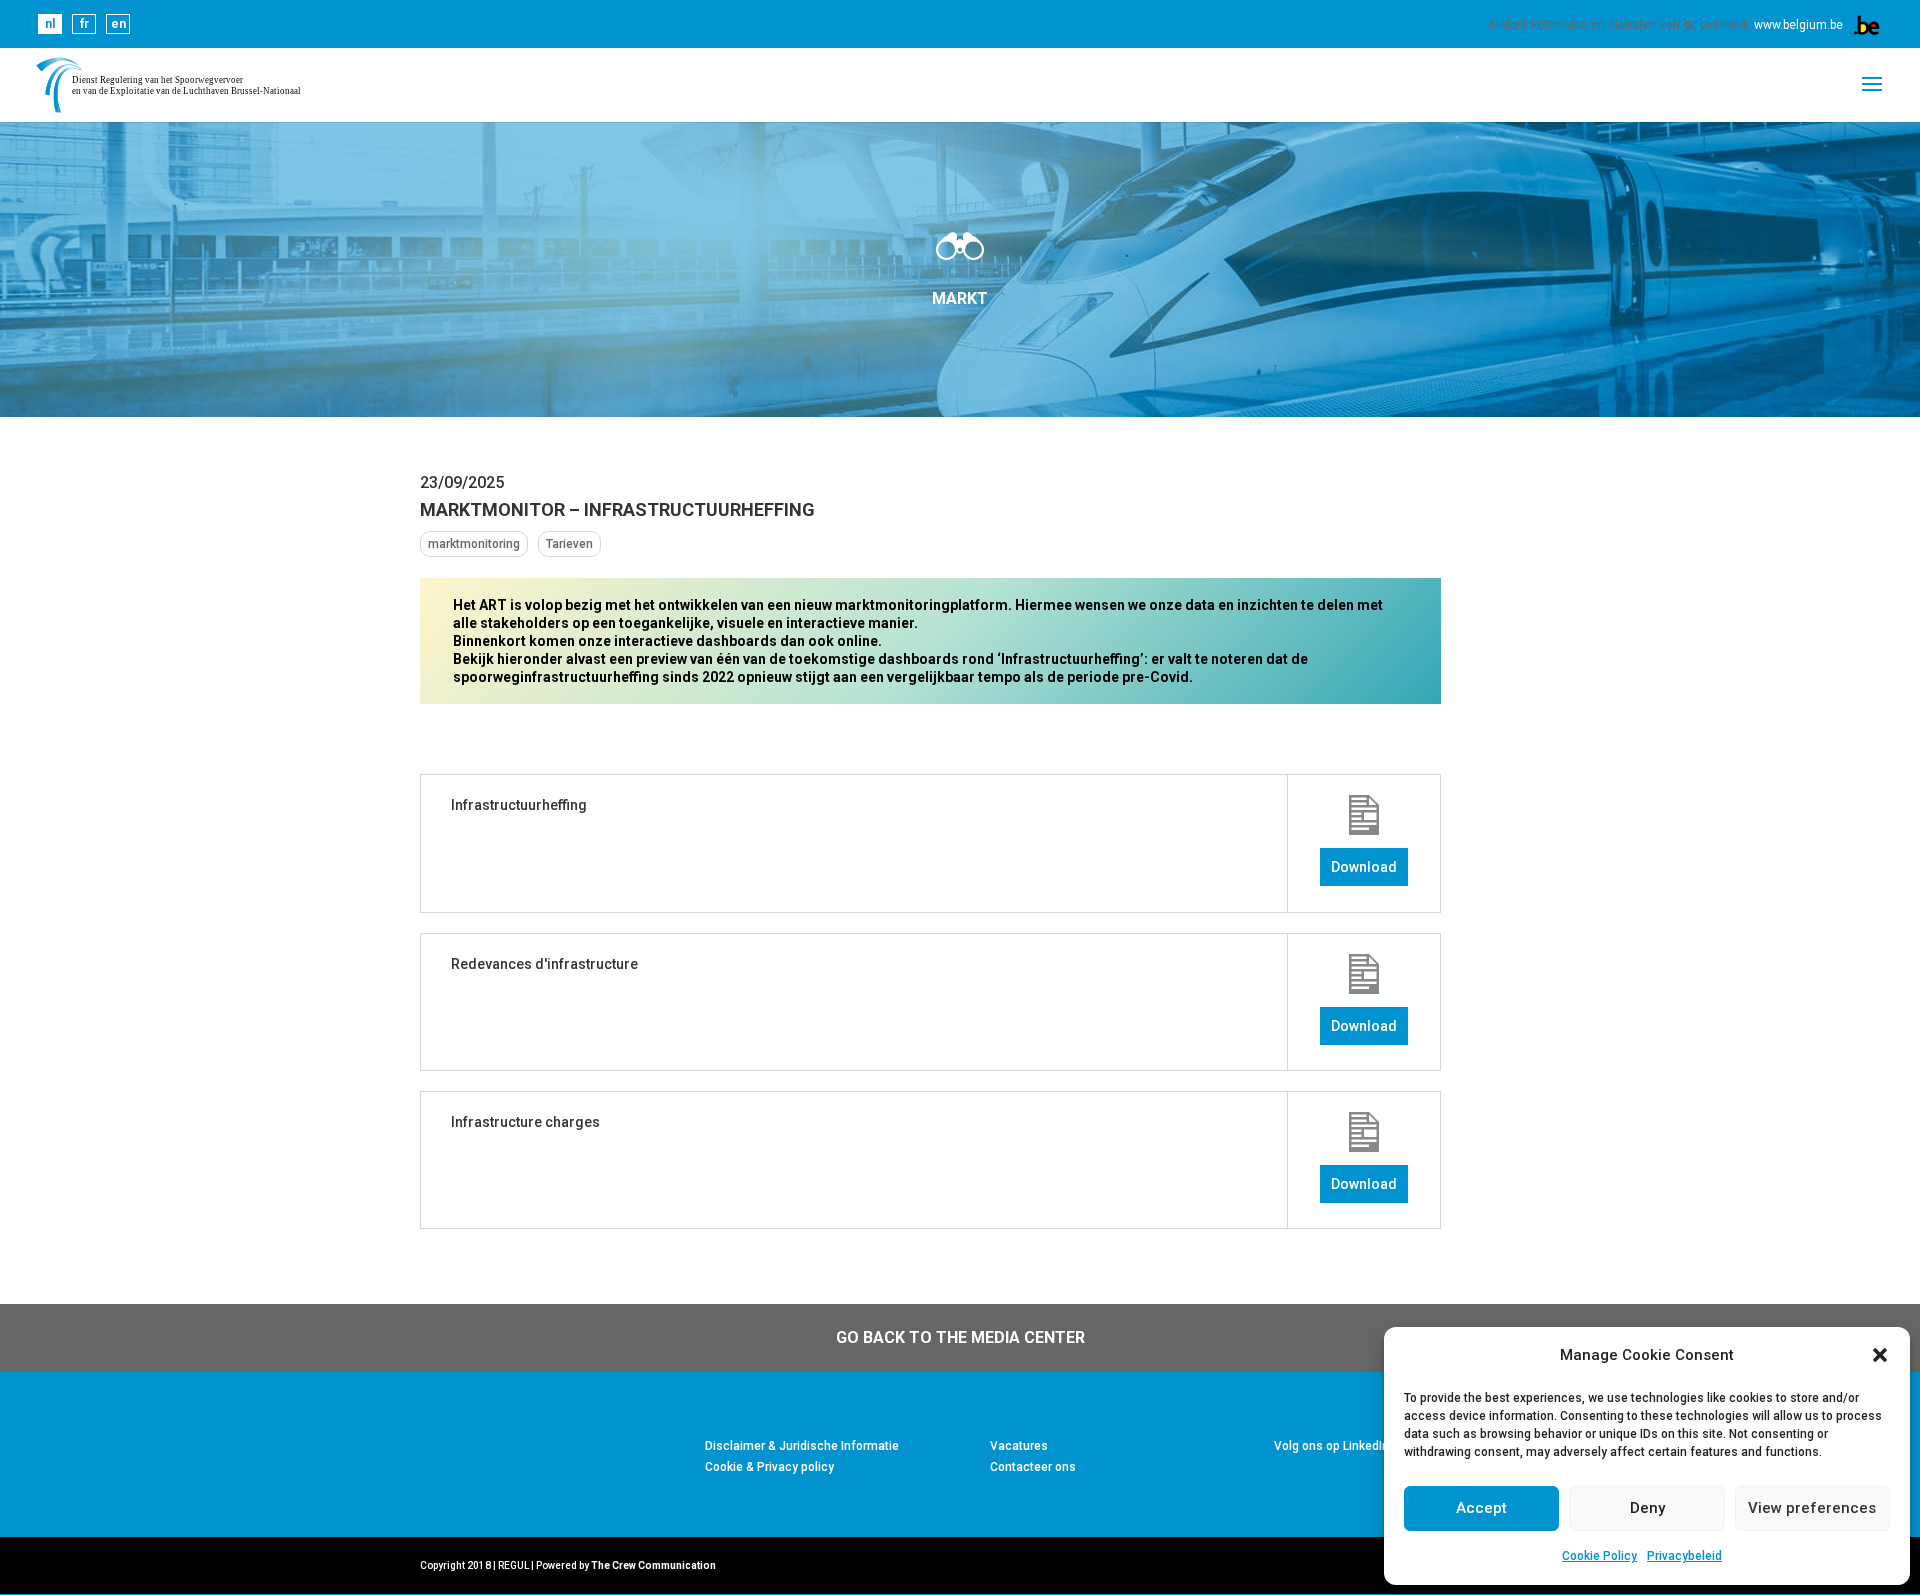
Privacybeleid (1684, 1556)
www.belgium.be (1798, 25)
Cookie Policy (1599, 1556)
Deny (1647, 1508)
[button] (1880, 1355)
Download (1364, 867)
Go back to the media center (960, 1337)
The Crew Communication (653, 1565)
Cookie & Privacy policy (769, 1467)
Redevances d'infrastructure (544, 964)
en (118, 24)
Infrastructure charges (525, 1122)
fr (84, 24)
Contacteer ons (1033, 1467)
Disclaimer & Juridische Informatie (802, 1446)
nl (50, 24)
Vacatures (1019, 1446)
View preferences (1812, 1508)
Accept (1481, 1508)
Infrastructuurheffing (519, 805)
